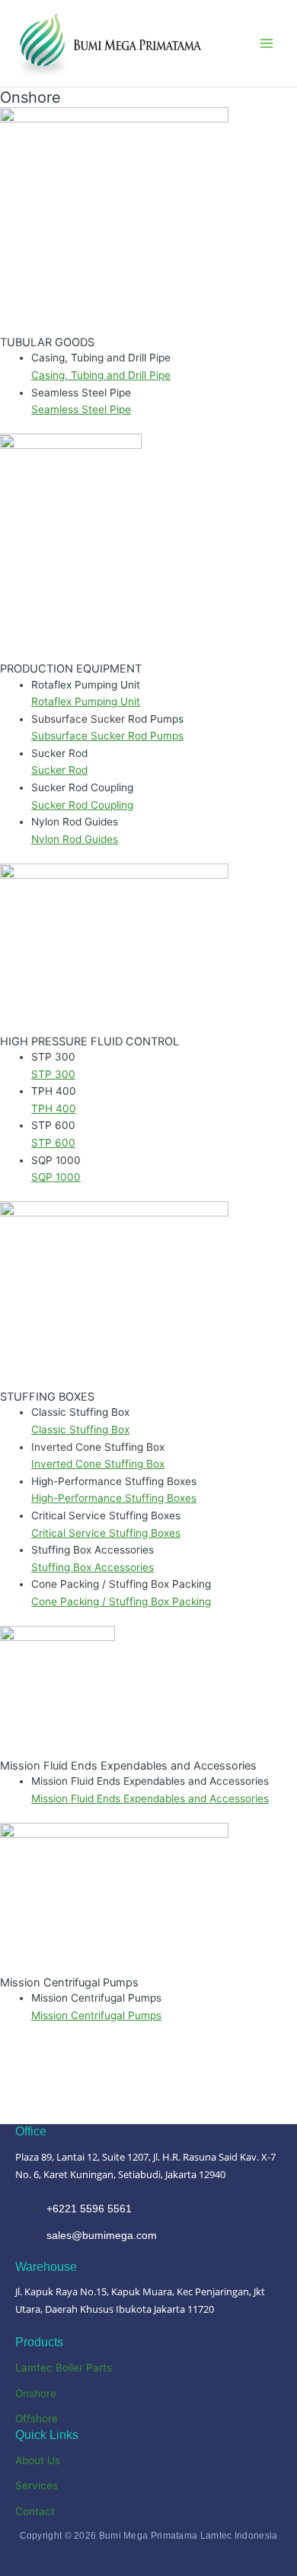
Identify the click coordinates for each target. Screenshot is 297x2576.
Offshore (37, 2419)
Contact (35, 2511)
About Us (38, 2460)
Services (37, 2485)
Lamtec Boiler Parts (64, 2368)
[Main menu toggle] (267, 44)
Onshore (36, 2393)
